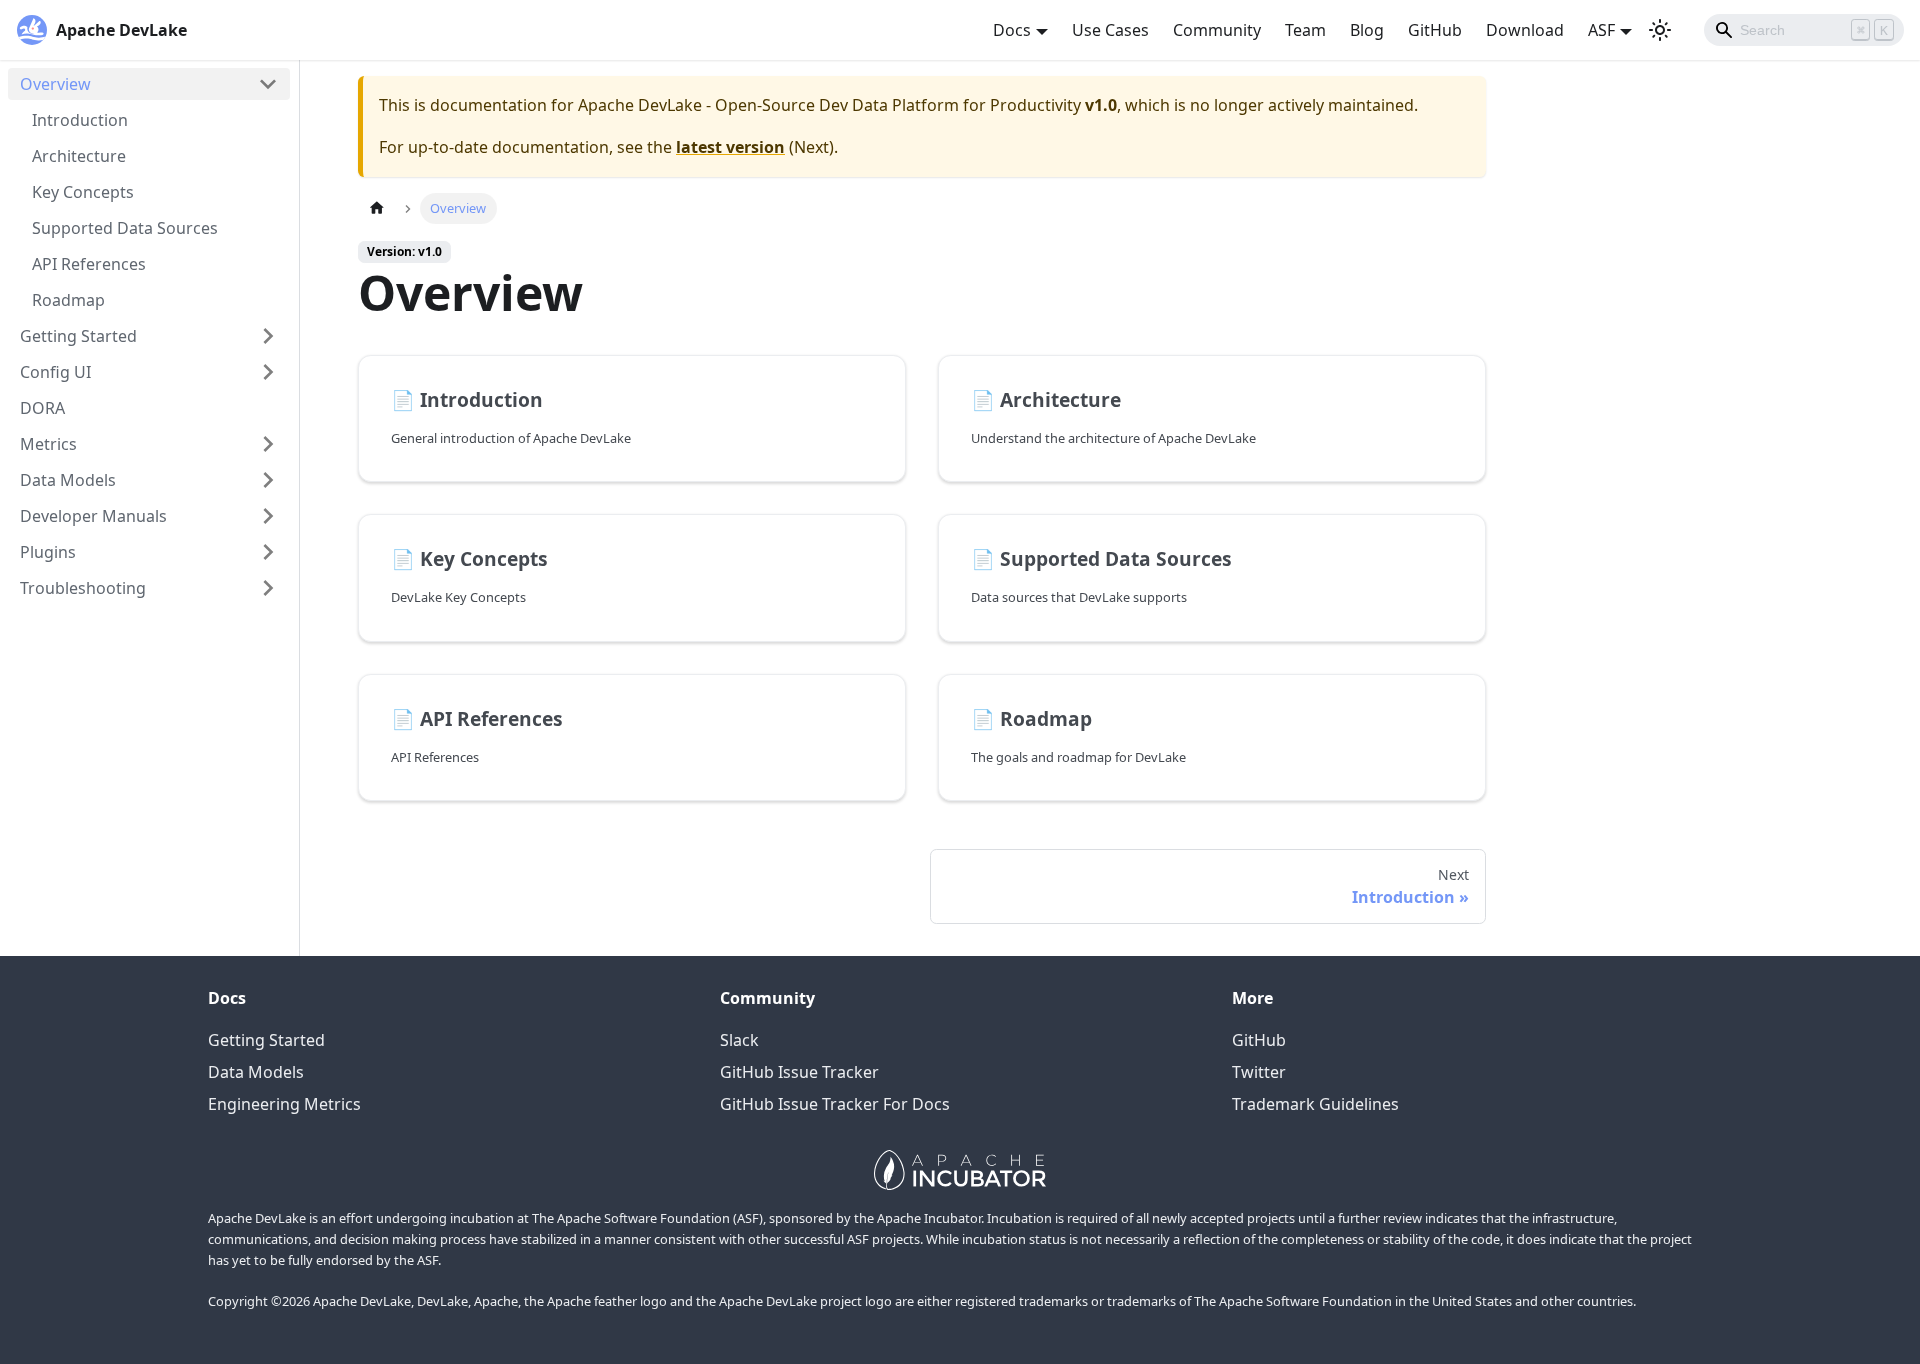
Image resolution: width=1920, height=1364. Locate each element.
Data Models (68, 480)
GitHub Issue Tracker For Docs (835, 1104)
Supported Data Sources (125, 228)
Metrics (48, 444)
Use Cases (1110, 30)
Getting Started (78, 336)
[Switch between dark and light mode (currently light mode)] (1660, 30)
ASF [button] (1601, 30)
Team (1305, 30)
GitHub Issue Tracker (799, 1072)
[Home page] (377, 208)
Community (1217, 30)
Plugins (48, 552)
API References (89, 264)
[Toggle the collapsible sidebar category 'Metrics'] (268, 444)
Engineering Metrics (284, 1104)
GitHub (1435, 30)
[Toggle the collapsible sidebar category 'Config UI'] (268, 372)
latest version (730, 147)
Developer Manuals (93, 516)
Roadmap (68, 300)
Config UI (55, 372)
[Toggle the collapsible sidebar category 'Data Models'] (268, 480)
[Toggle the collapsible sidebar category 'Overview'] (268, 84)
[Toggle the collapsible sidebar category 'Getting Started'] (268, 336)
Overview (55, 84)
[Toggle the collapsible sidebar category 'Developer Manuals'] (268, 516)
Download (1525, 30)
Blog (1367, 30)
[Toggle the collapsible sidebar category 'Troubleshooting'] (268, 588)
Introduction (80, 120)
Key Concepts (83, 192)
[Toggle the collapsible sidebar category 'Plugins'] (268, 552)
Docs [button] (1012, 30)
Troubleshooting (83, 588)
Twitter (1259, 1072)
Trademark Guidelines (1315, 1104)
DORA (42, 408)
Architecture (79, 156)
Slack (739, 1040)
